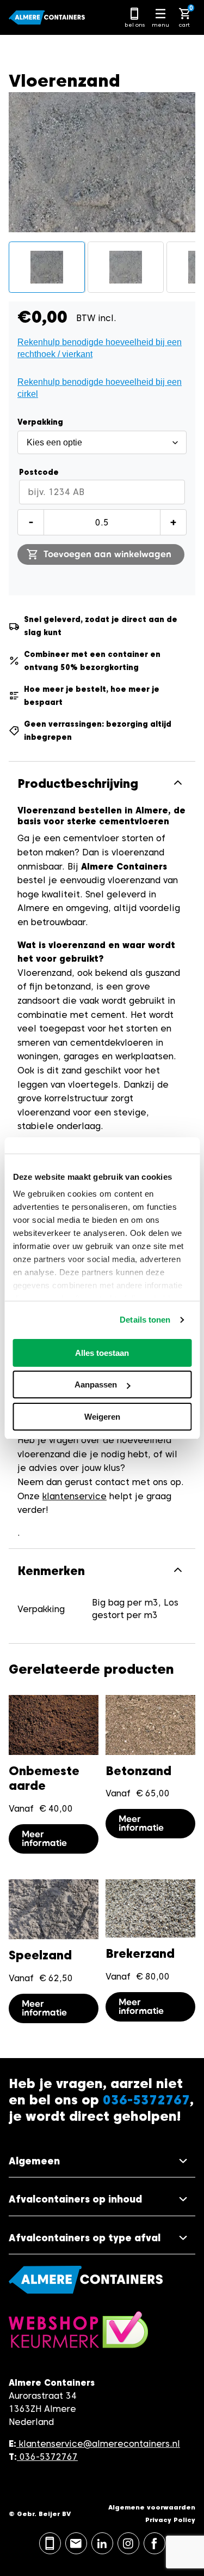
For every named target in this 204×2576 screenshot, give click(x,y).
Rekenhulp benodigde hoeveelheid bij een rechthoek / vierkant (100, 348)
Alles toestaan (102, 1353)
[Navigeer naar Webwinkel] (78, 2335)
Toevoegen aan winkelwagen (107, 554)
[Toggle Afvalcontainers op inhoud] (102, 2200)
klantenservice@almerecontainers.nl (100, 2444)
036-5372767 (49, 2457)
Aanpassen (96, 1384)
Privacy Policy (170, 2520)
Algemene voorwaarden (152, 2507)
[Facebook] (154, 2543)
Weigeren (102, 1417)
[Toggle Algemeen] (102, 2161)
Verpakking (40, 422)
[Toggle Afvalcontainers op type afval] (102, 2238)
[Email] (76, 2543)
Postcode (39, 472)
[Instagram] (128, 2543)
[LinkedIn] (102, 2543)
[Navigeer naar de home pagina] (47, 17)
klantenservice (75, 1496)
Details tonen (145, 1320)
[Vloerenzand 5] (47, 267)
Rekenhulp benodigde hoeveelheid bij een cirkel (100, 388)
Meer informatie (44, 1839)
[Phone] (50, 2543)
